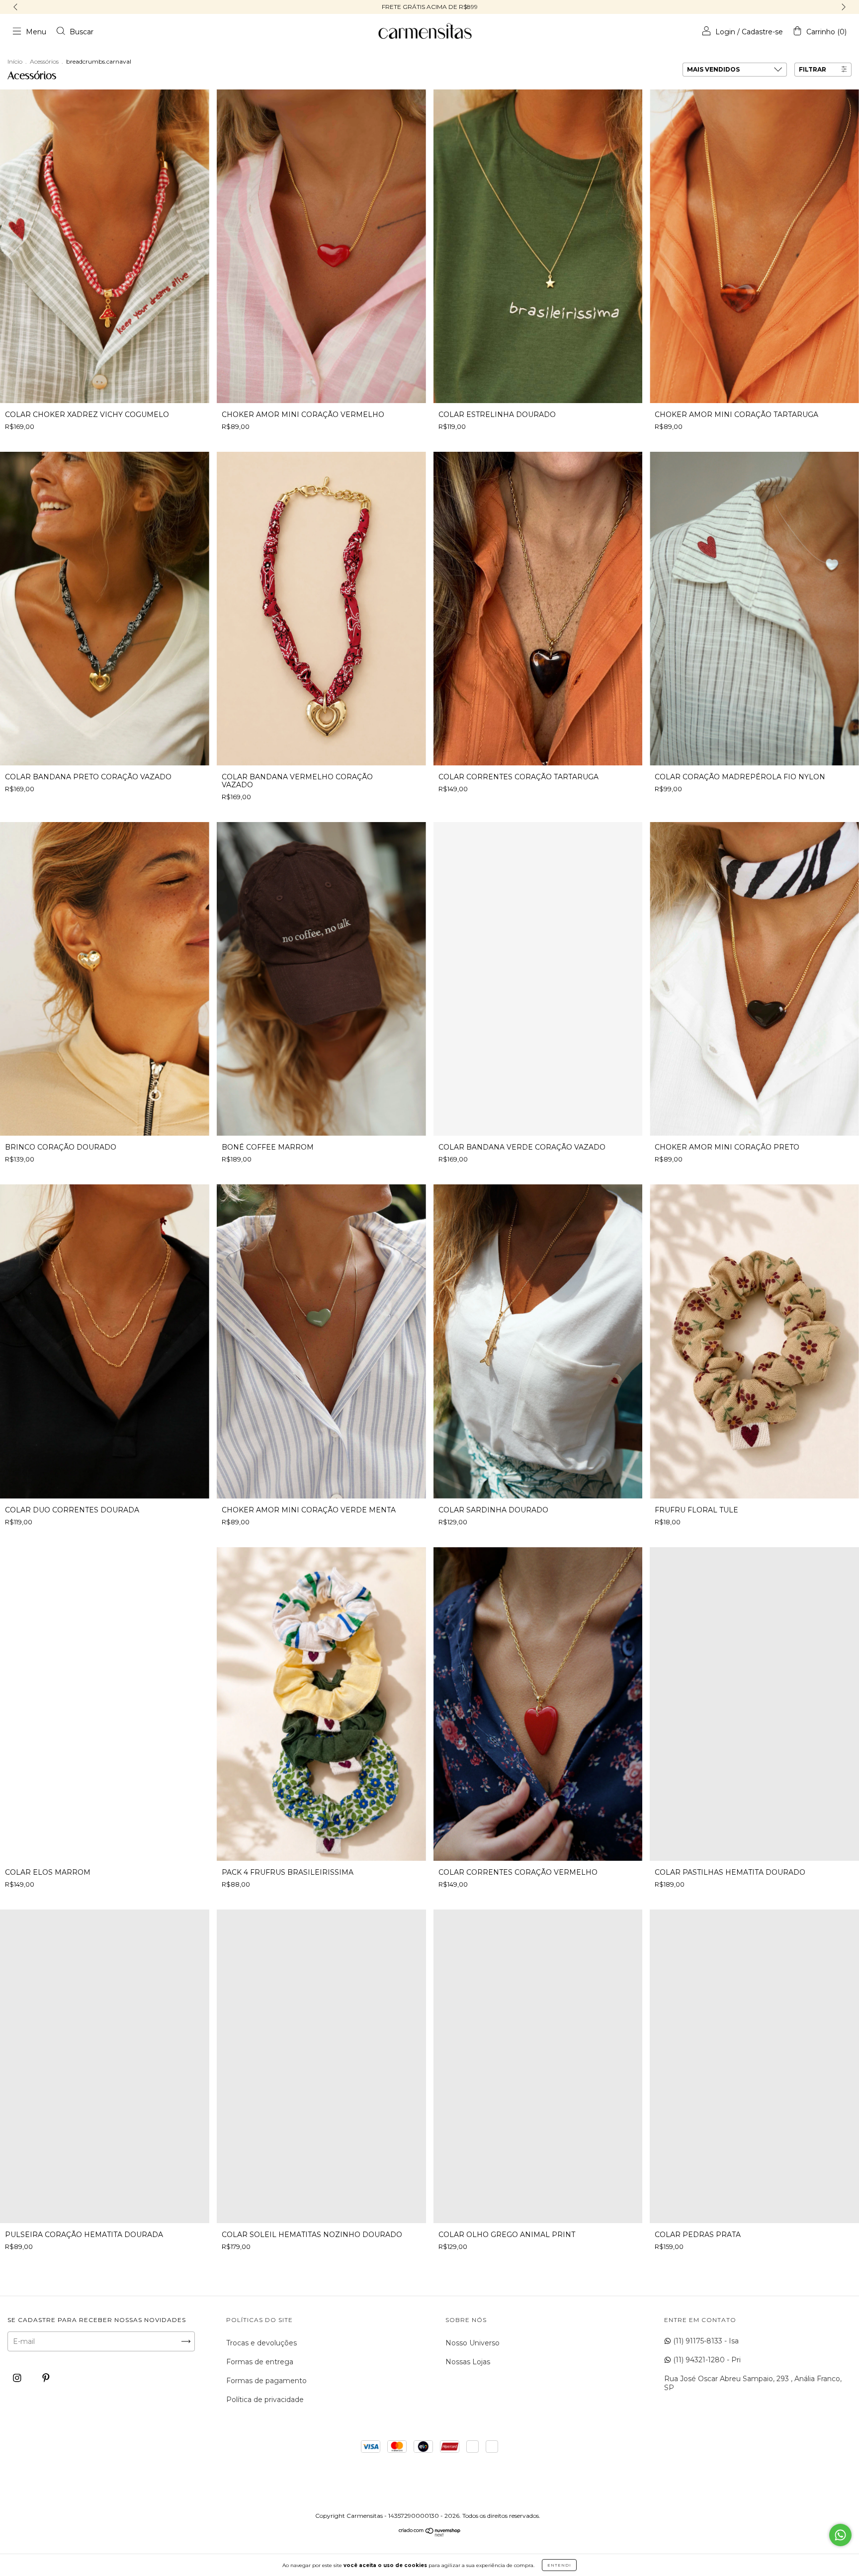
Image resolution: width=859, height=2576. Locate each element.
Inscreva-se (429, 242)
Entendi (559, 2565)
